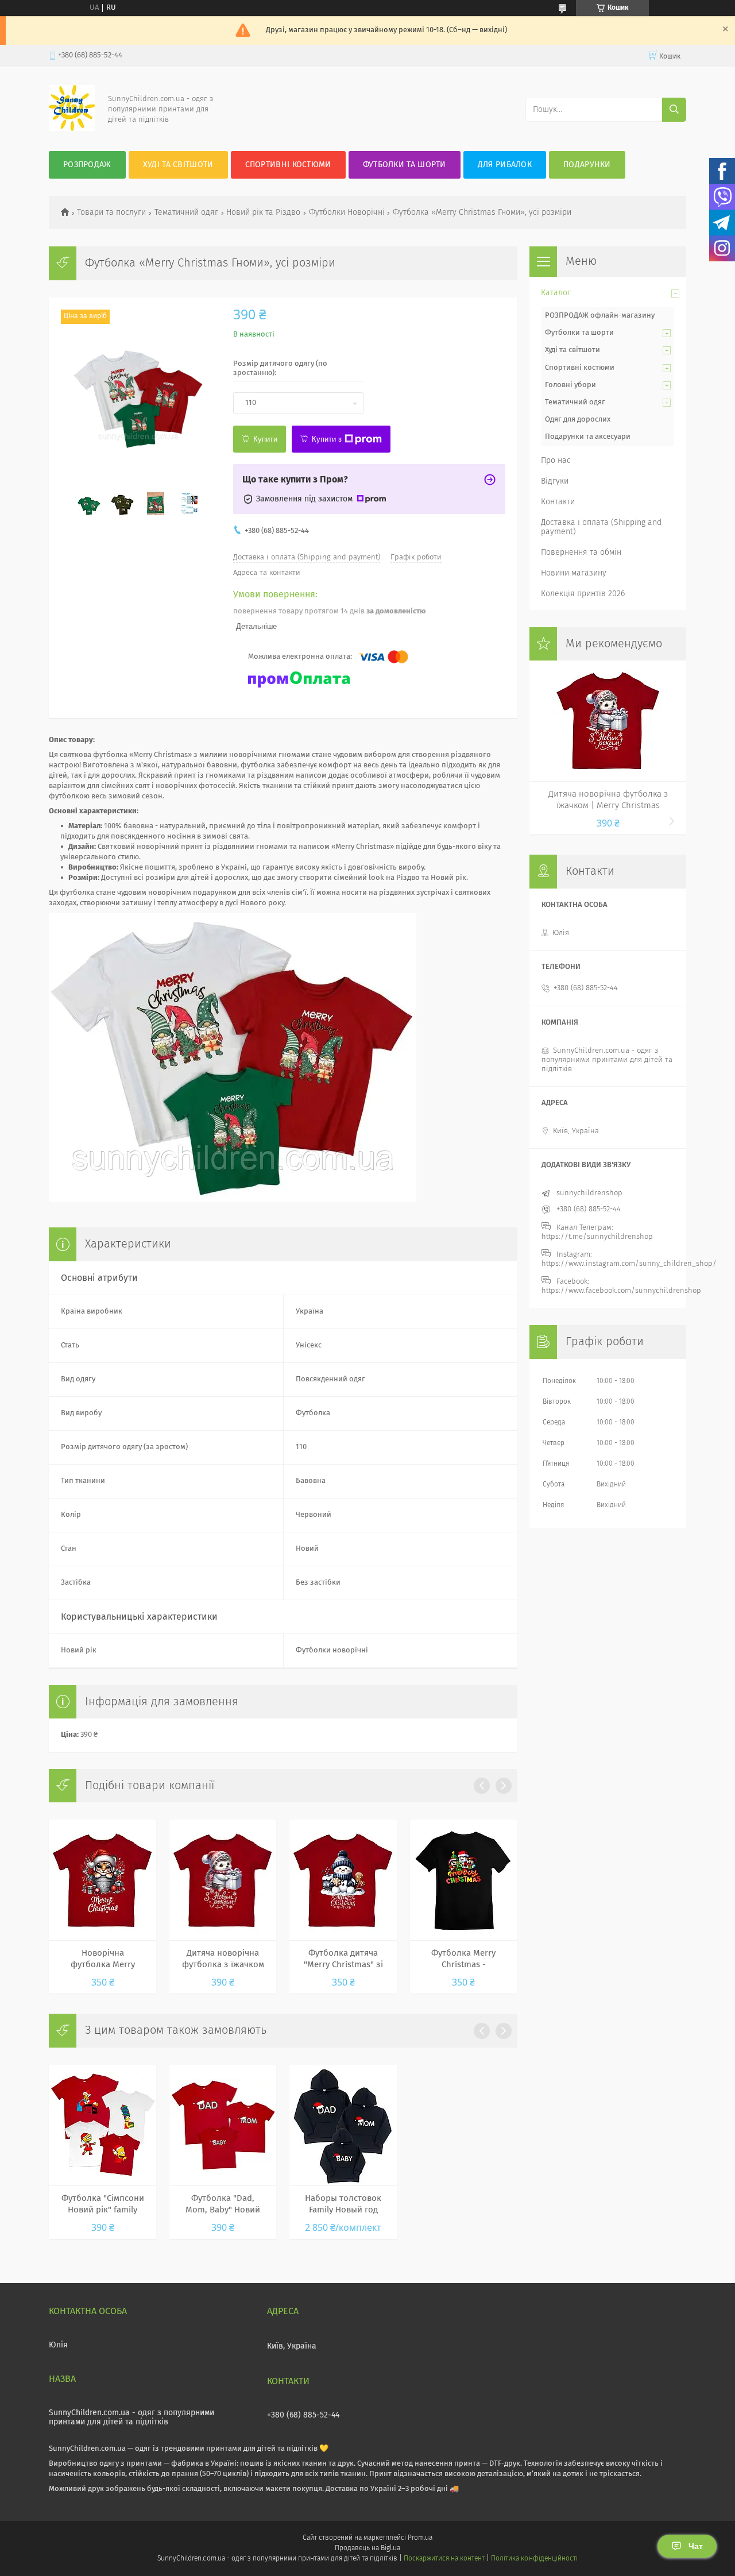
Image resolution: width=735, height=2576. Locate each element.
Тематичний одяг (186, 213)
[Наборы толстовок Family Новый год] (343, 2125)
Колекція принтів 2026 (583, 594)
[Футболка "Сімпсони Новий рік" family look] (102, 2125)
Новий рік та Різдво (263, 213)
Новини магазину (574, 573)
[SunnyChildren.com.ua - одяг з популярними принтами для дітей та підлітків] (72, 129)
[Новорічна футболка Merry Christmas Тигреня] (102, 1880)
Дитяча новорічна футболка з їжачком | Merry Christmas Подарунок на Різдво (223, 1960)
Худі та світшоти (572, 350)
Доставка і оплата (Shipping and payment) (601, 527)
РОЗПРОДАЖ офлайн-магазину (600, 316)
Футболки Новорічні (347, 213)
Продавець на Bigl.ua (367, 2548)
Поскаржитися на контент (444, 2559)
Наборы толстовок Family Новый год (343, 2204)
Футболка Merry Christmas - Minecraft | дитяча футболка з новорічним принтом (463, 1960)
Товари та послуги (111, 213)
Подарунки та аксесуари (588, 437)
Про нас (556, 461)
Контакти (558, 502)
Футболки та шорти (405, 165)
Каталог (556, 293)
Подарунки (587, 165)
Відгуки (555, 481)
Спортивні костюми (288, 165)
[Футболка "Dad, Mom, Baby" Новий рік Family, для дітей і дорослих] (223, 2125)
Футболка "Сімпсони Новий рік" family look (103, 2205)
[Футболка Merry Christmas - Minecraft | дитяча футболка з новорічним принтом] (464, 1880)
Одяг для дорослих (578, 420)
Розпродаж (87, 165)
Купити (265, 439)
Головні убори (570, 385)
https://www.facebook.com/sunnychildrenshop (621, 1291)
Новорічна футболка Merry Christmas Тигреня (102, 1960)
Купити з (327, 439)
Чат (696, 2546)
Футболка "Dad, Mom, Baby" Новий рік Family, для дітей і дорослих (223, 2205)
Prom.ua (420, 2538)
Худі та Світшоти (178, 165)
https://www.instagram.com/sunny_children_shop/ (629, 1264)
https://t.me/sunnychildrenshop (597, 1237)
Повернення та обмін (581, 553)
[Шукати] (674, 110)
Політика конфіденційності (534, 2559)
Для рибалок (505, 165)
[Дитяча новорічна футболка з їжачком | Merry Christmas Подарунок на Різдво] (223, 1880)
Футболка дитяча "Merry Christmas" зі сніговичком (343, 1960)
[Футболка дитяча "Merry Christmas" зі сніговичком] (343, 1880)
